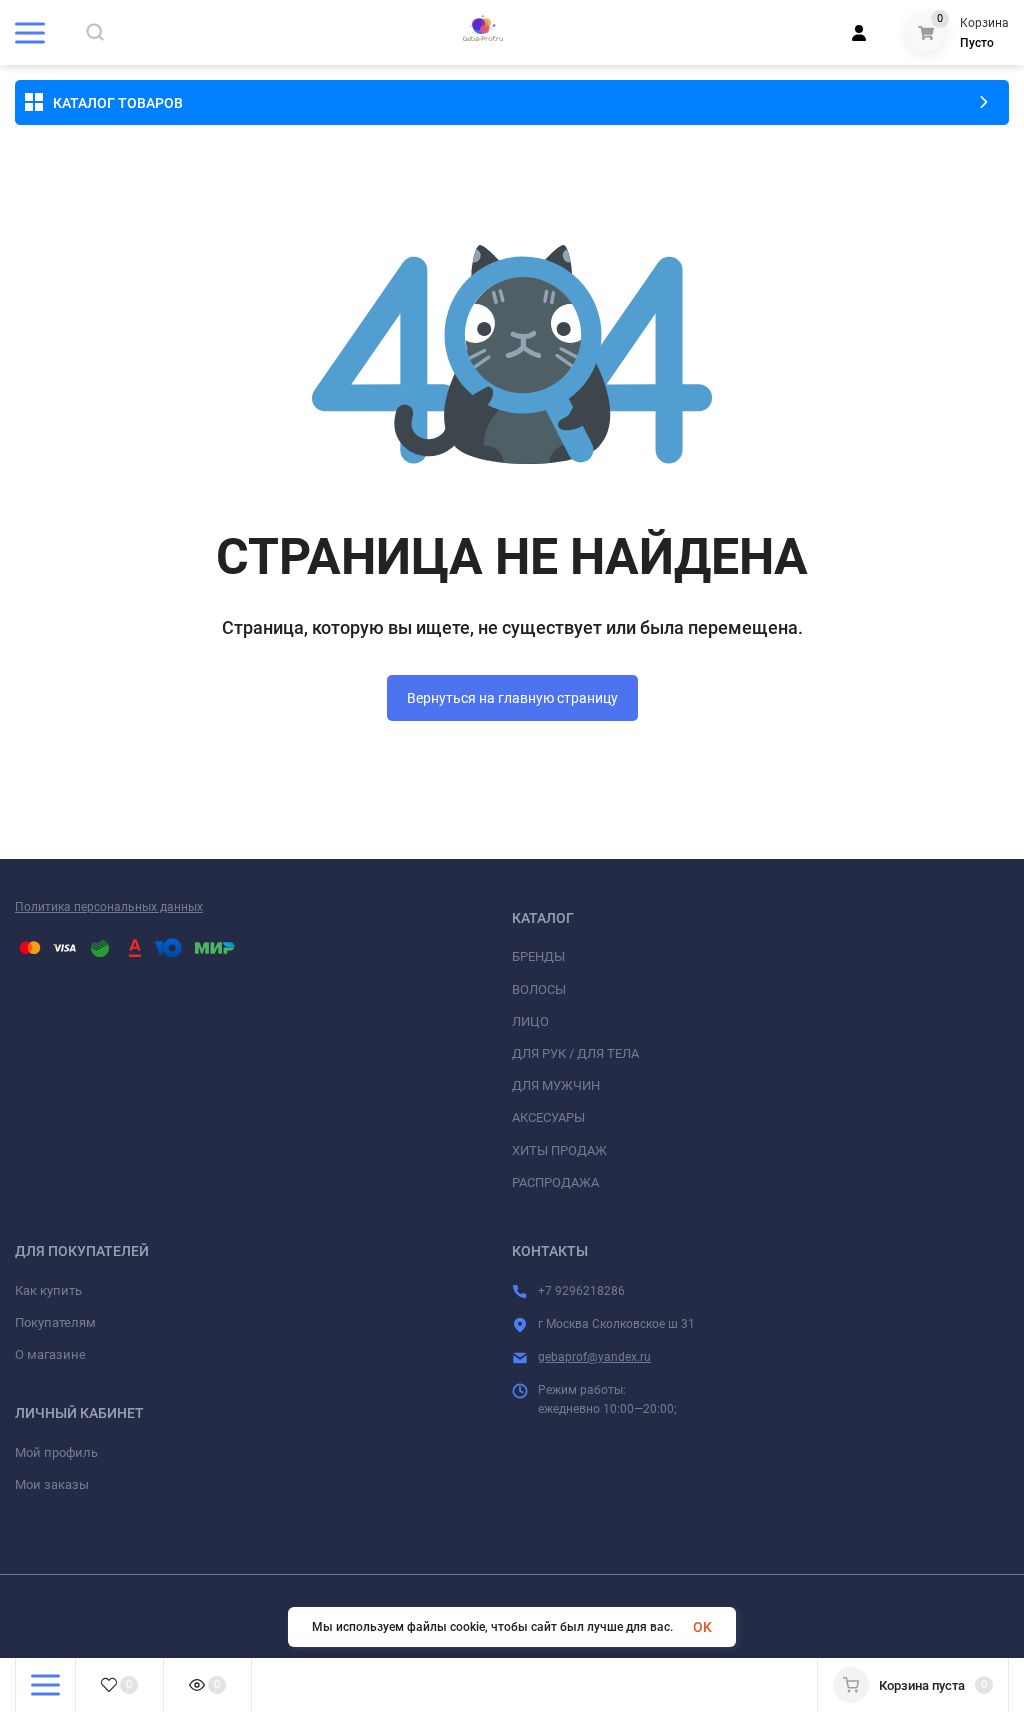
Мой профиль (56, 1452)
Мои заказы (52, 1484)
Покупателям (55, 1322)
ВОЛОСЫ (539, 989)
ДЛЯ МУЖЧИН (556, 1085)
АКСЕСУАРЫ (548, 1117)
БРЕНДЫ (538, 956)
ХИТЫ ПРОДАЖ (559, 1150)
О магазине (50, 1354)
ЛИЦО (530, 1021)
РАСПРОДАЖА (555, 1182)
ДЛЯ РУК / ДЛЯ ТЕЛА (575, 1053)
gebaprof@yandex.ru (594, 1357)
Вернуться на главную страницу (512, 698)
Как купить (48, 1290)
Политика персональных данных (109, 907)
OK (702, 1627)
